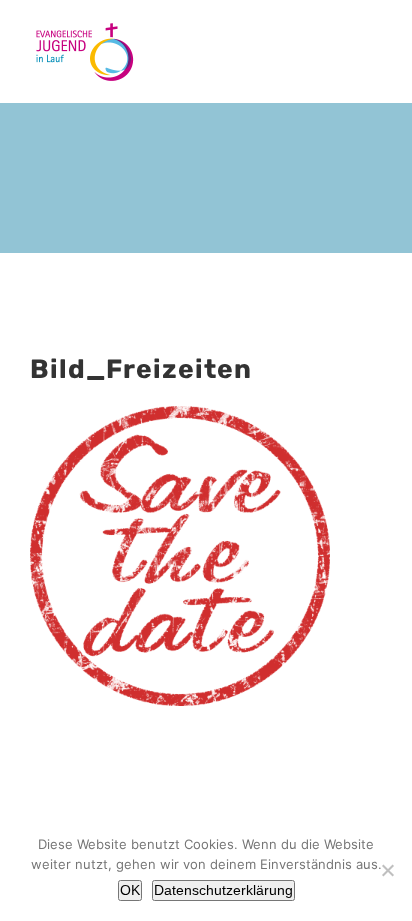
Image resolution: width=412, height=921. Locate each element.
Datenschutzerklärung (223, 890)
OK (130, 890)
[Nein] (387, 870)
